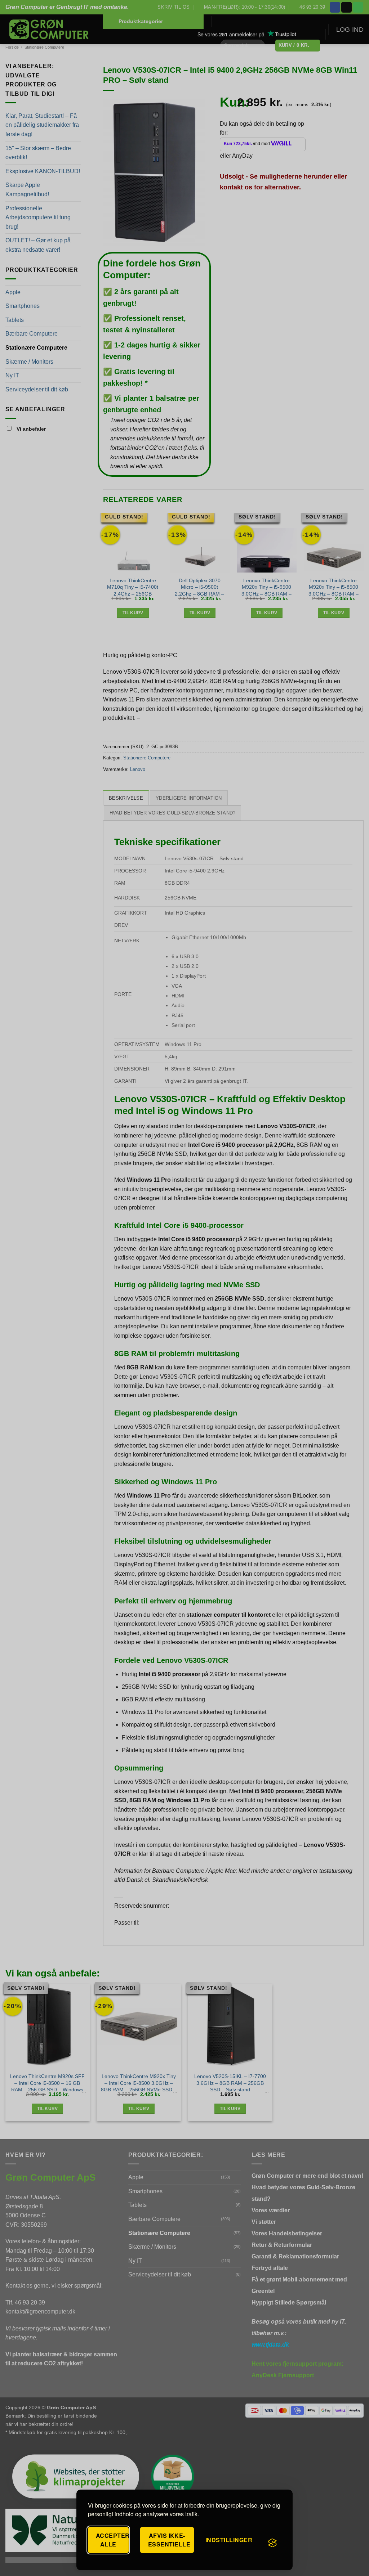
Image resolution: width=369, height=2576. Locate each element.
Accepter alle (112, 2540)
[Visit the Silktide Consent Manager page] (272, 2543)
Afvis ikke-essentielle (169, 2540)
